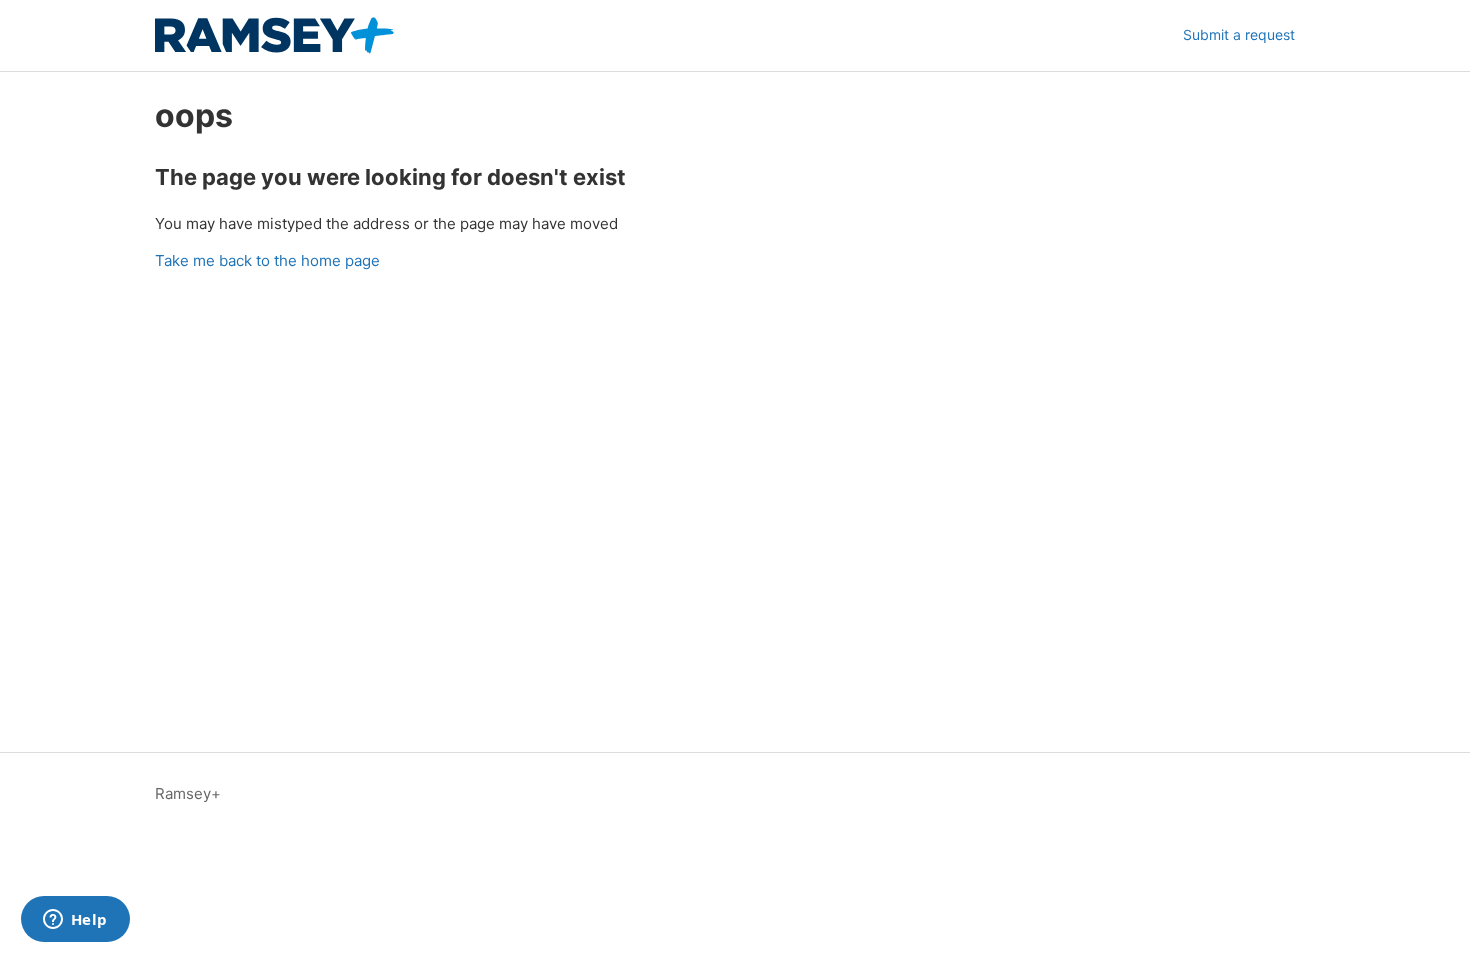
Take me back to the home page (267, 260)
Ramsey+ (188, 793)
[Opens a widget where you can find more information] (75, 921)
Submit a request (1239, 34)
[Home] (274, 35)
